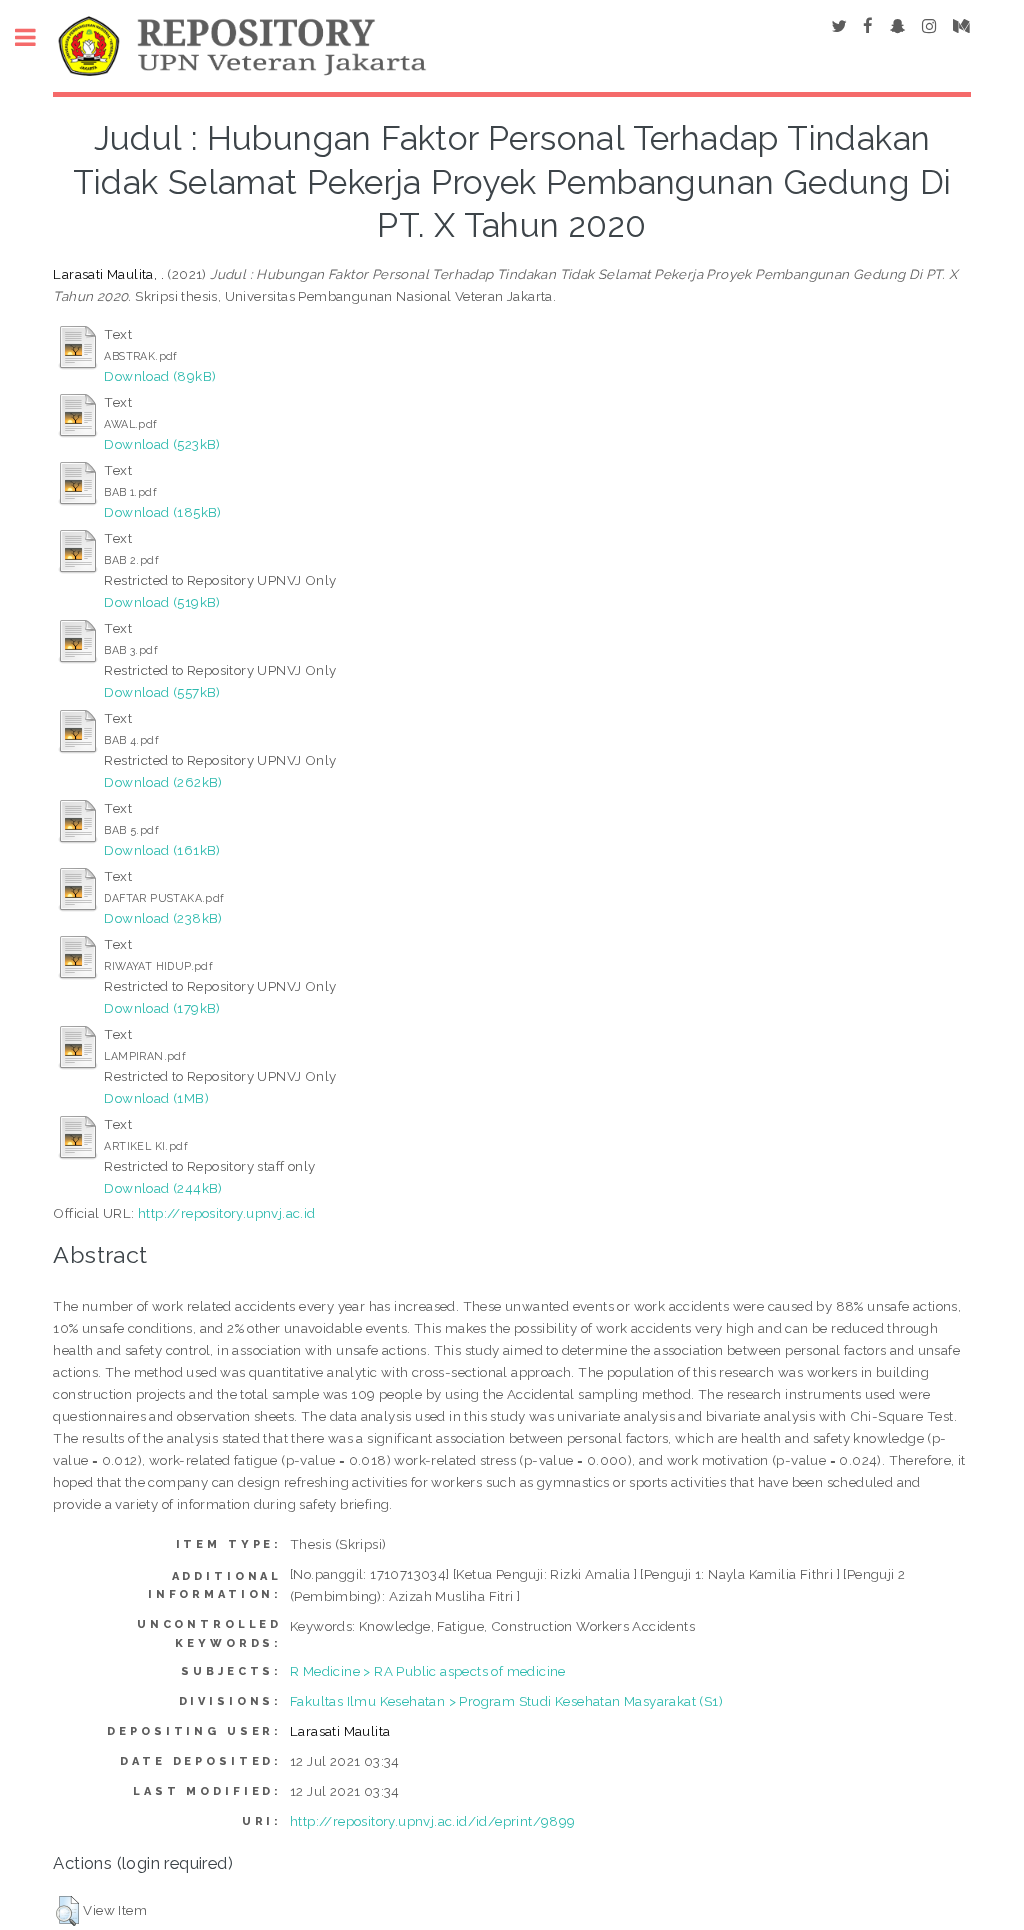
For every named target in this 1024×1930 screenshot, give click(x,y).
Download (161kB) (162, 850)
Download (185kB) (162, 512)
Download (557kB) (162, 692)
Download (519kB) (162, 602)
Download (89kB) (160, 376)
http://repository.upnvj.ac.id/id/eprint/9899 (433, 1821)
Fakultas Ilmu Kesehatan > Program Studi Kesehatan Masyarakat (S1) (506, 1701)
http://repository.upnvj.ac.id (227, 1213)
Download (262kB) (163, 782)
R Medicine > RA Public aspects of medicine (428, 1671)
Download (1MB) (156, 1098)
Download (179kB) (162, 1008)
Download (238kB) (163, 918)
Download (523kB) (162, 444)
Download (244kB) (163, 1188)
